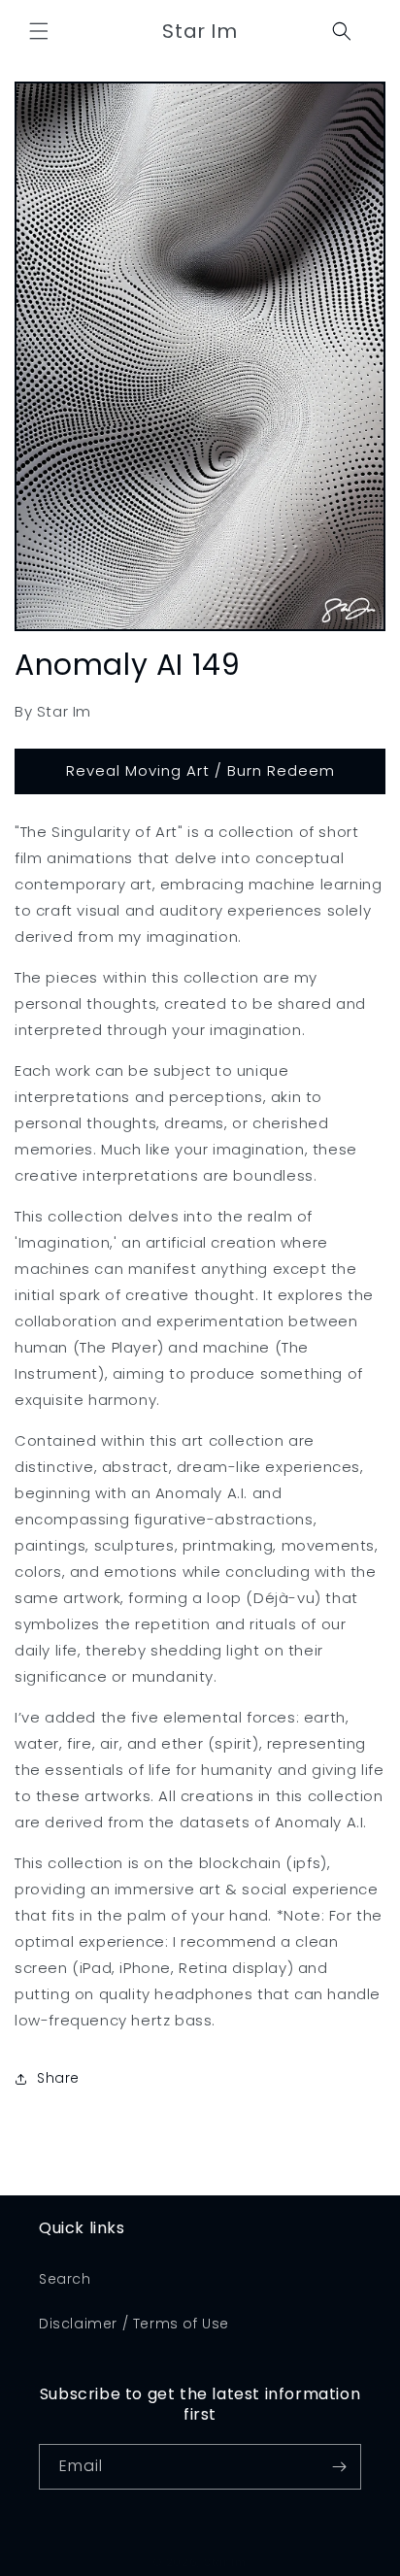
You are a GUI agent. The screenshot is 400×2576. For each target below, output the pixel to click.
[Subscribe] (339, 2467)
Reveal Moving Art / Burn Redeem (200, 770)
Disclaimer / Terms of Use (134, 2324)
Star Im (225, 2562)
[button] (39, 31)
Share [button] (58, 2078)
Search (65, 2279)
